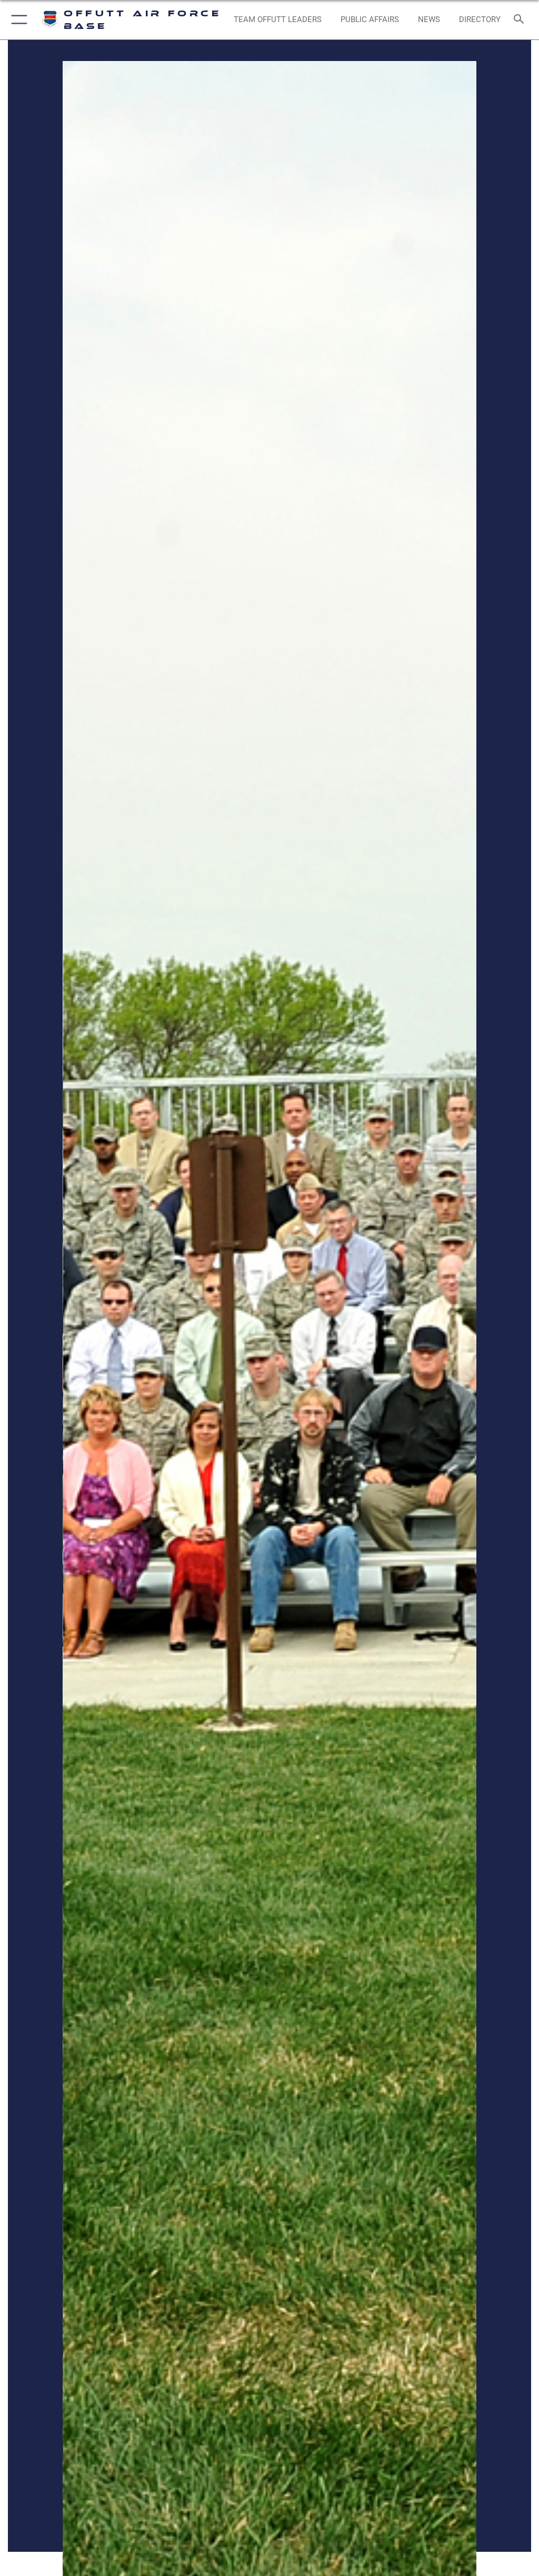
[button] (17, 20)
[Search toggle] (521, 20)
